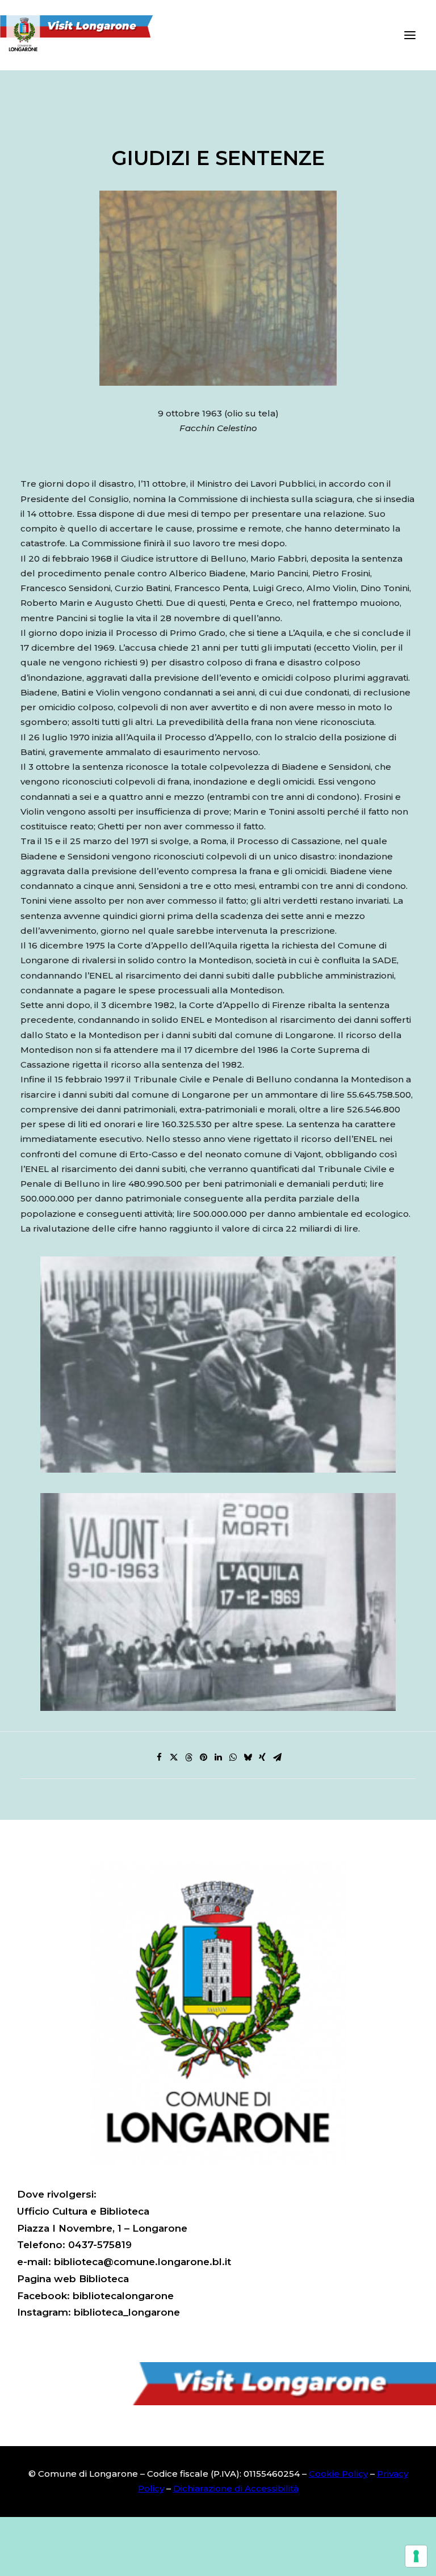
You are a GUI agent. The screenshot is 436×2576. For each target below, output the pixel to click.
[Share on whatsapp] (233, 1757)
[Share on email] (277, 1757)
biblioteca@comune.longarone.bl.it (142, 2262)
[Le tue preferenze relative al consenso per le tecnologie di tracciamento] (416, 2556)
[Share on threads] (188, 1757)
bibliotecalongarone (123, 2296)
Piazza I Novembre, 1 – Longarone (102, 2228)
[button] (410, 35)
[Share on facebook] (159, 1757)
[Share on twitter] (174, 1757)
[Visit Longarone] (83, 35)
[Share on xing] (262, 1757)
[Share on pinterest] (203, 1757)
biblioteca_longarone (127, 2312)
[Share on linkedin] (218, 1757)
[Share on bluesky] (248, 1757)
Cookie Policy (338, 2474)
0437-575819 (100, 2245)
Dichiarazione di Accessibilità (236, 2488)
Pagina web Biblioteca (73, 2279)
